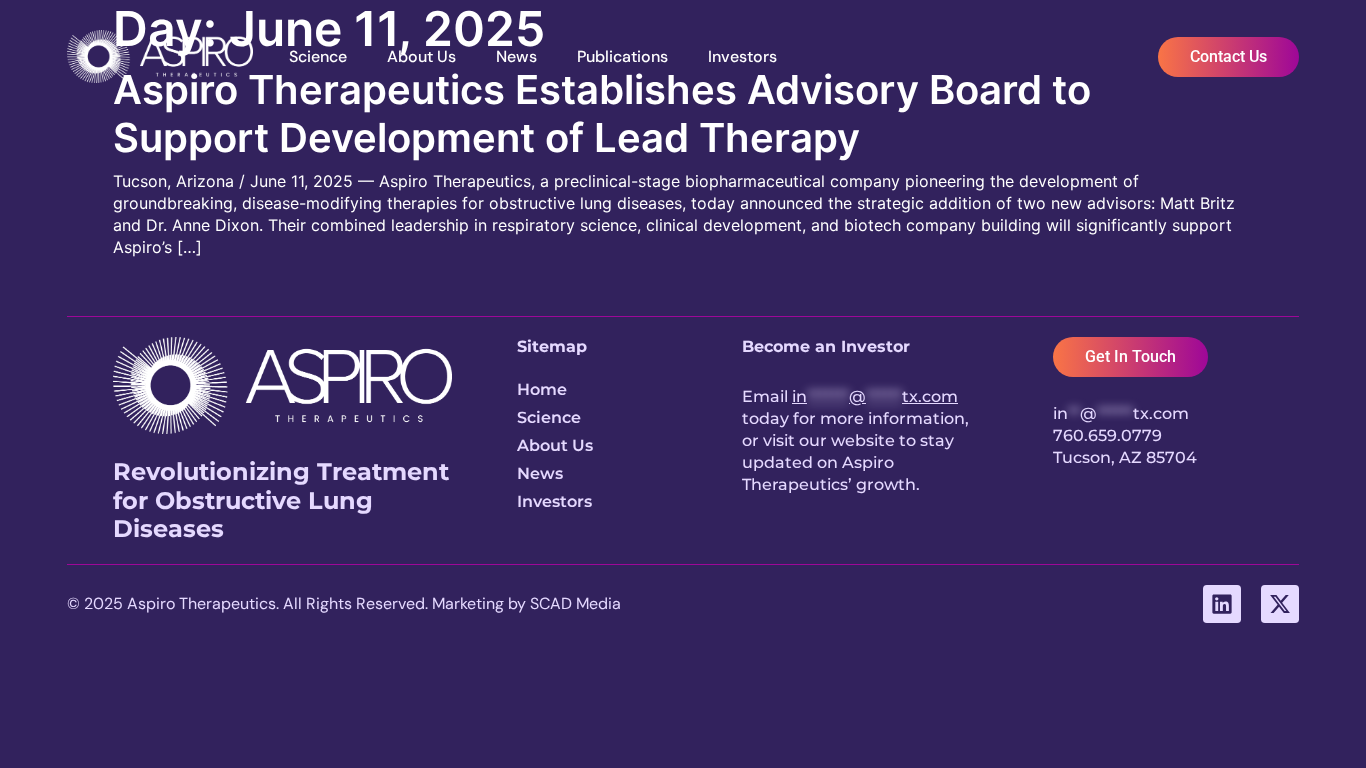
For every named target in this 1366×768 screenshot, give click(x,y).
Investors (742, 56)
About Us (421, 56)
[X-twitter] (1280, 604)
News (516, 56)
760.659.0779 (1107, 435)
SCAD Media (575, 603)
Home (542, 389)
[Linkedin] (1222, 604)
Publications (622, 56)
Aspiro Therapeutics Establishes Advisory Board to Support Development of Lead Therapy (602, 113)
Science (318, 56)
